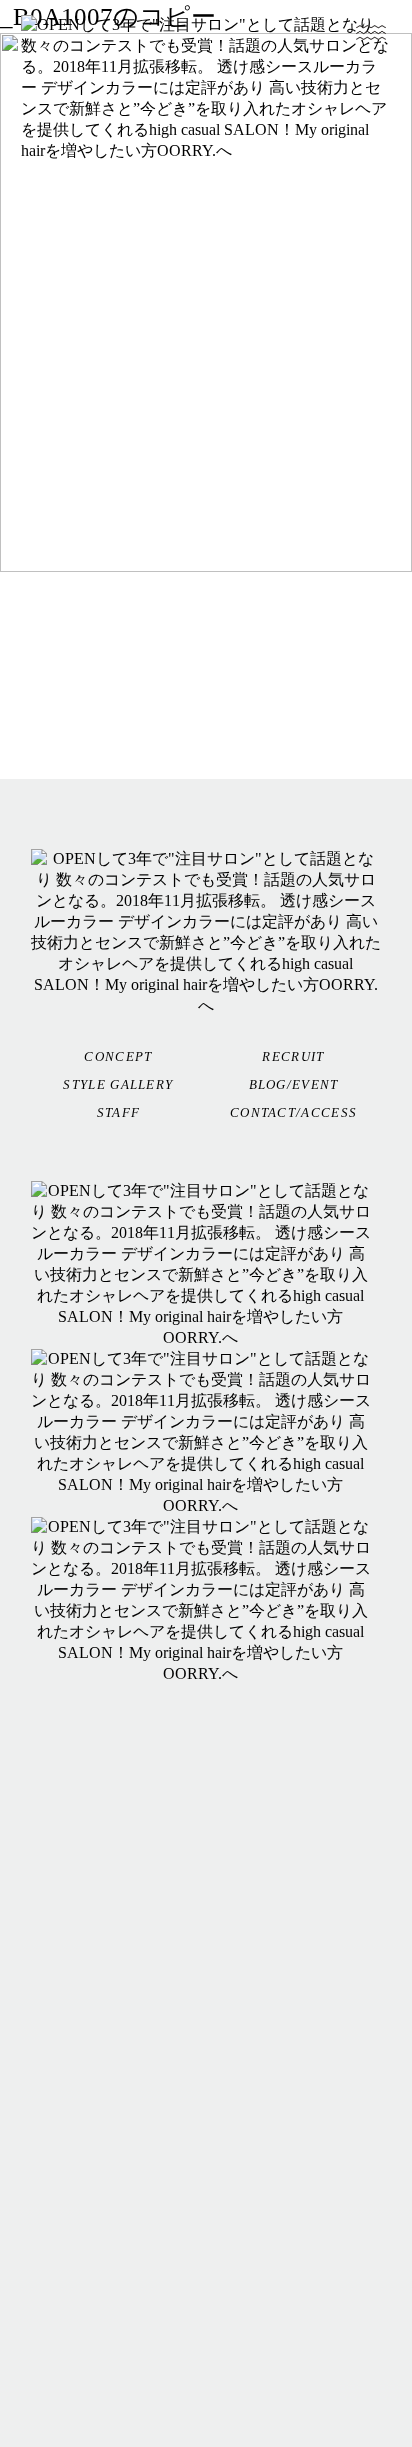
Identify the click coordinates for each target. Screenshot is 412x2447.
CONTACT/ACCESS (293, 1112)
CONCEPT (118, 1056)
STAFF (119, 1112)
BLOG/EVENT (294, 1084)
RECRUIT (293, 1056)
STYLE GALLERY (118, 1084)
